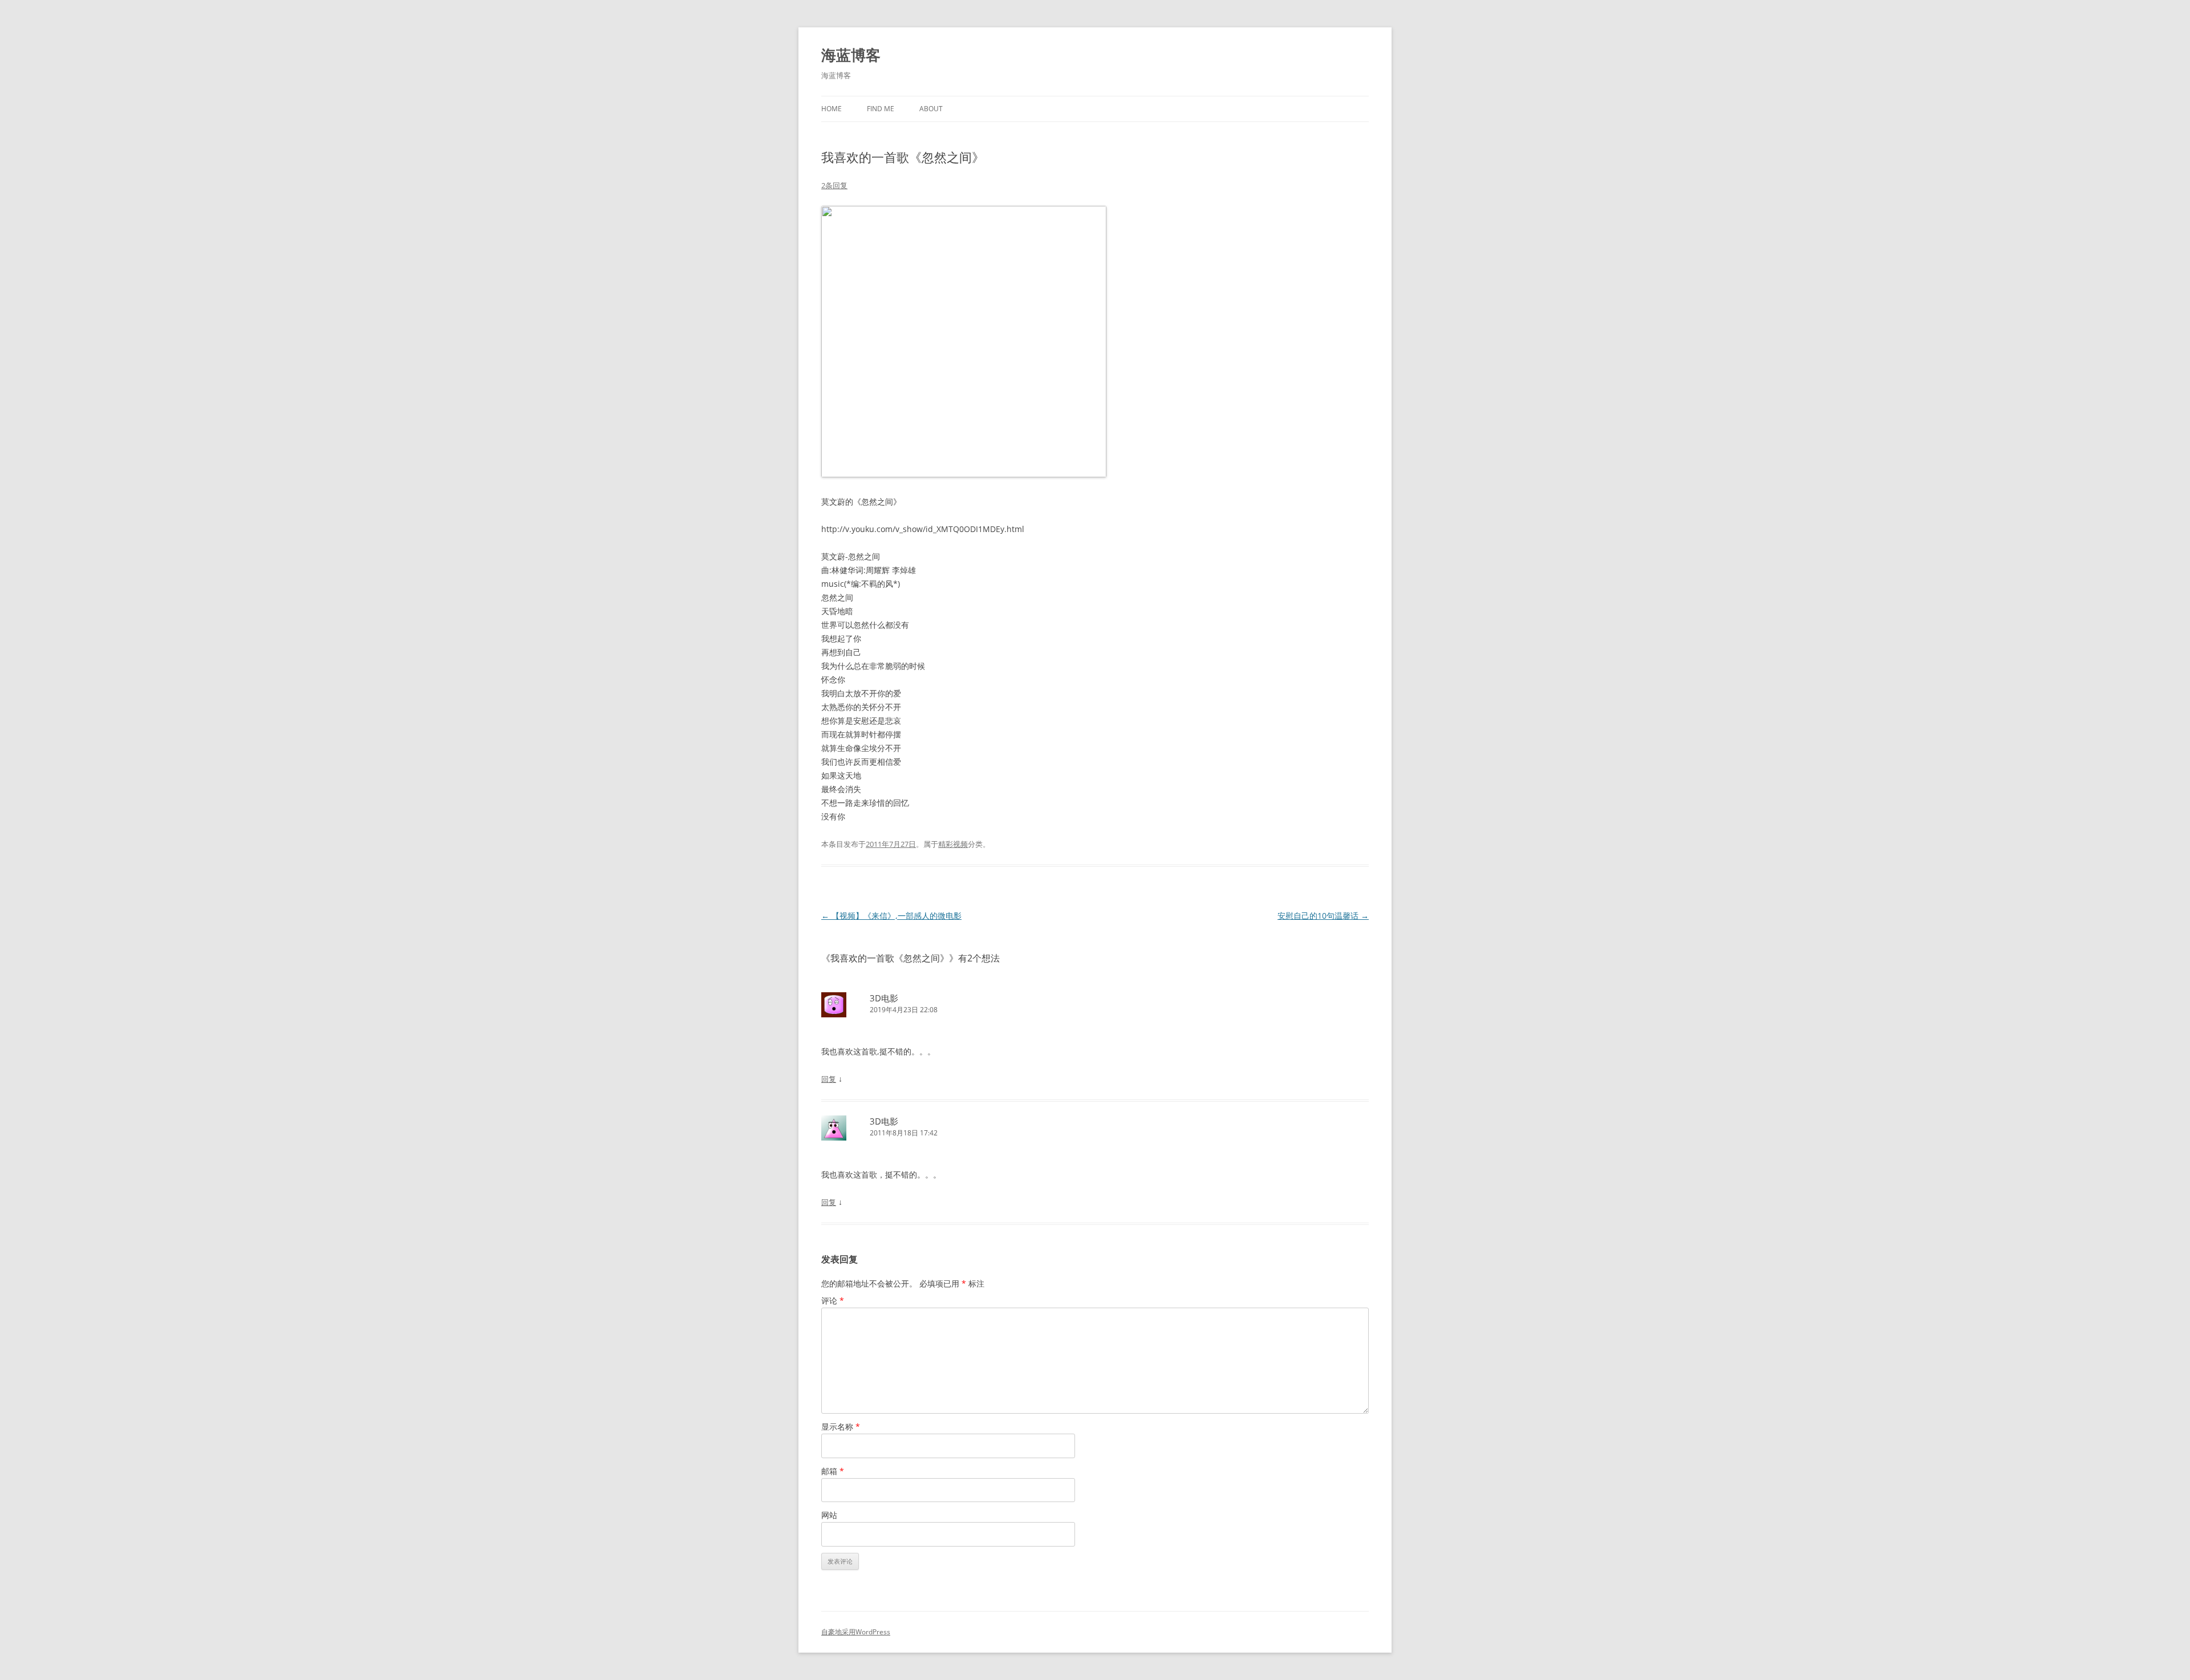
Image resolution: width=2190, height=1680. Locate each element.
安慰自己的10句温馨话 (1323, 916)
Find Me (881, 109)
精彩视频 (953, 844)
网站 (829, 1515)
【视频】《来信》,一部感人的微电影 (891, 916)
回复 (829, 1079)
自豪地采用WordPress (856, 1632)
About (931, 109)
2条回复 (834, 185)
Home (832, 109)
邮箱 (833, 1471)
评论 (833, 1300)
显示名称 (841, 1427)
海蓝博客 (851, 55)
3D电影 (884, 998)
